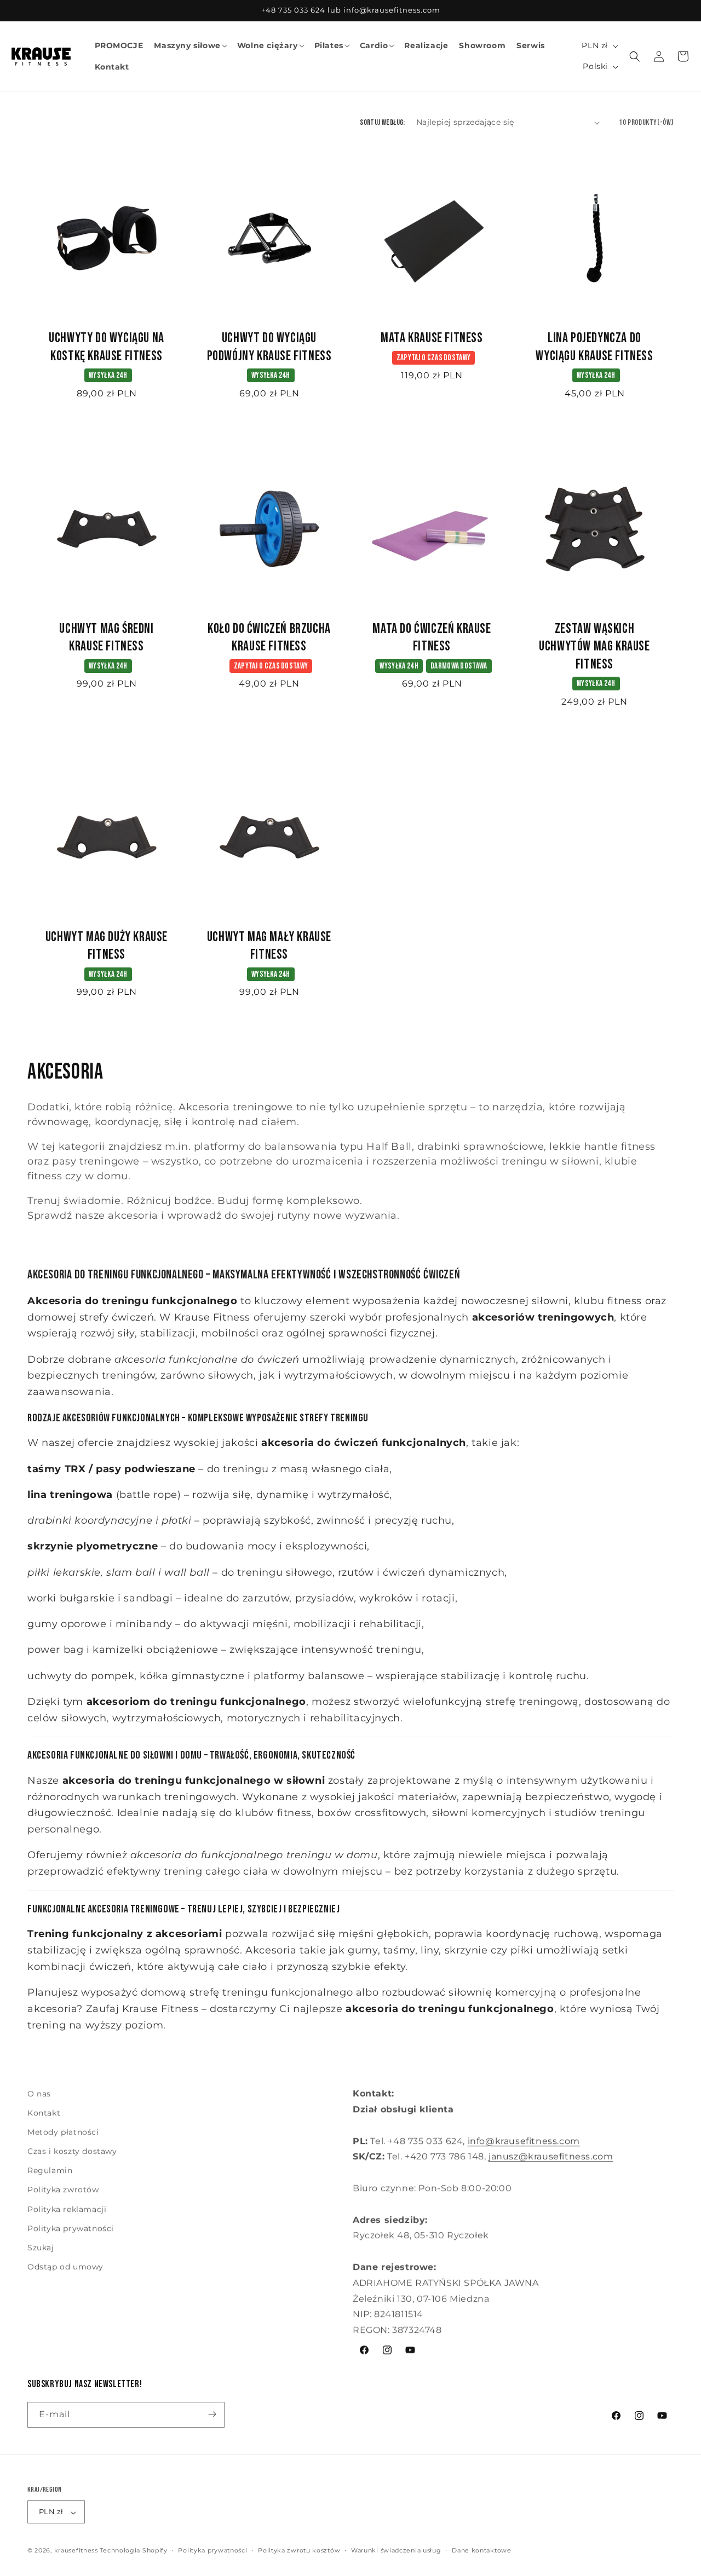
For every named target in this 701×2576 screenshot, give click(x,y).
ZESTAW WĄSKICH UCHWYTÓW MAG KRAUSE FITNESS (594, 647)
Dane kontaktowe (482, 2551)
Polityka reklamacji (67, 2209)
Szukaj (41, 2248)
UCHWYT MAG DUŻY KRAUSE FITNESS (107, 946)
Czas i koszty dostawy (72, 2152)
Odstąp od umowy (65, 2267)
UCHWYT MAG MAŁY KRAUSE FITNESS (269, 946)
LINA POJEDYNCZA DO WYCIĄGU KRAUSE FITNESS (594, 347)
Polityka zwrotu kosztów (299, 2551)
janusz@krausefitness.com (551, 2156)
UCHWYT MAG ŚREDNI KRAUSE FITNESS (106, 638)
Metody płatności (63, 2133)
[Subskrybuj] (212, 2414)
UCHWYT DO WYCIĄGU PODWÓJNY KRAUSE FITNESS (269, 347)
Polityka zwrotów (63, 2190)
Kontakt (44, 2113)
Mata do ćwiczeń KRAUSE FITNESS (432, 638)
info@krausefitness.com (524, 2141)
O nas (39, 2094)
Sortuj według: (383, 122)
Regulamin (50, 2171)
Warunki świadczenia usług (396, 2551)
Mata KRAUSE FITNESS (432, 338)
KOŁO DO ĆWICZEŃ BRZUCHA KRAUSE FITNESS (269, 638)
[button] (190, 45)
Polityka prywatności (71, 2229)
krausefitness (76, 2551)
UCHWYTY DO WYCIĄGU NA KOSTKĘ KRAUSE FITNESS (107, 347)
